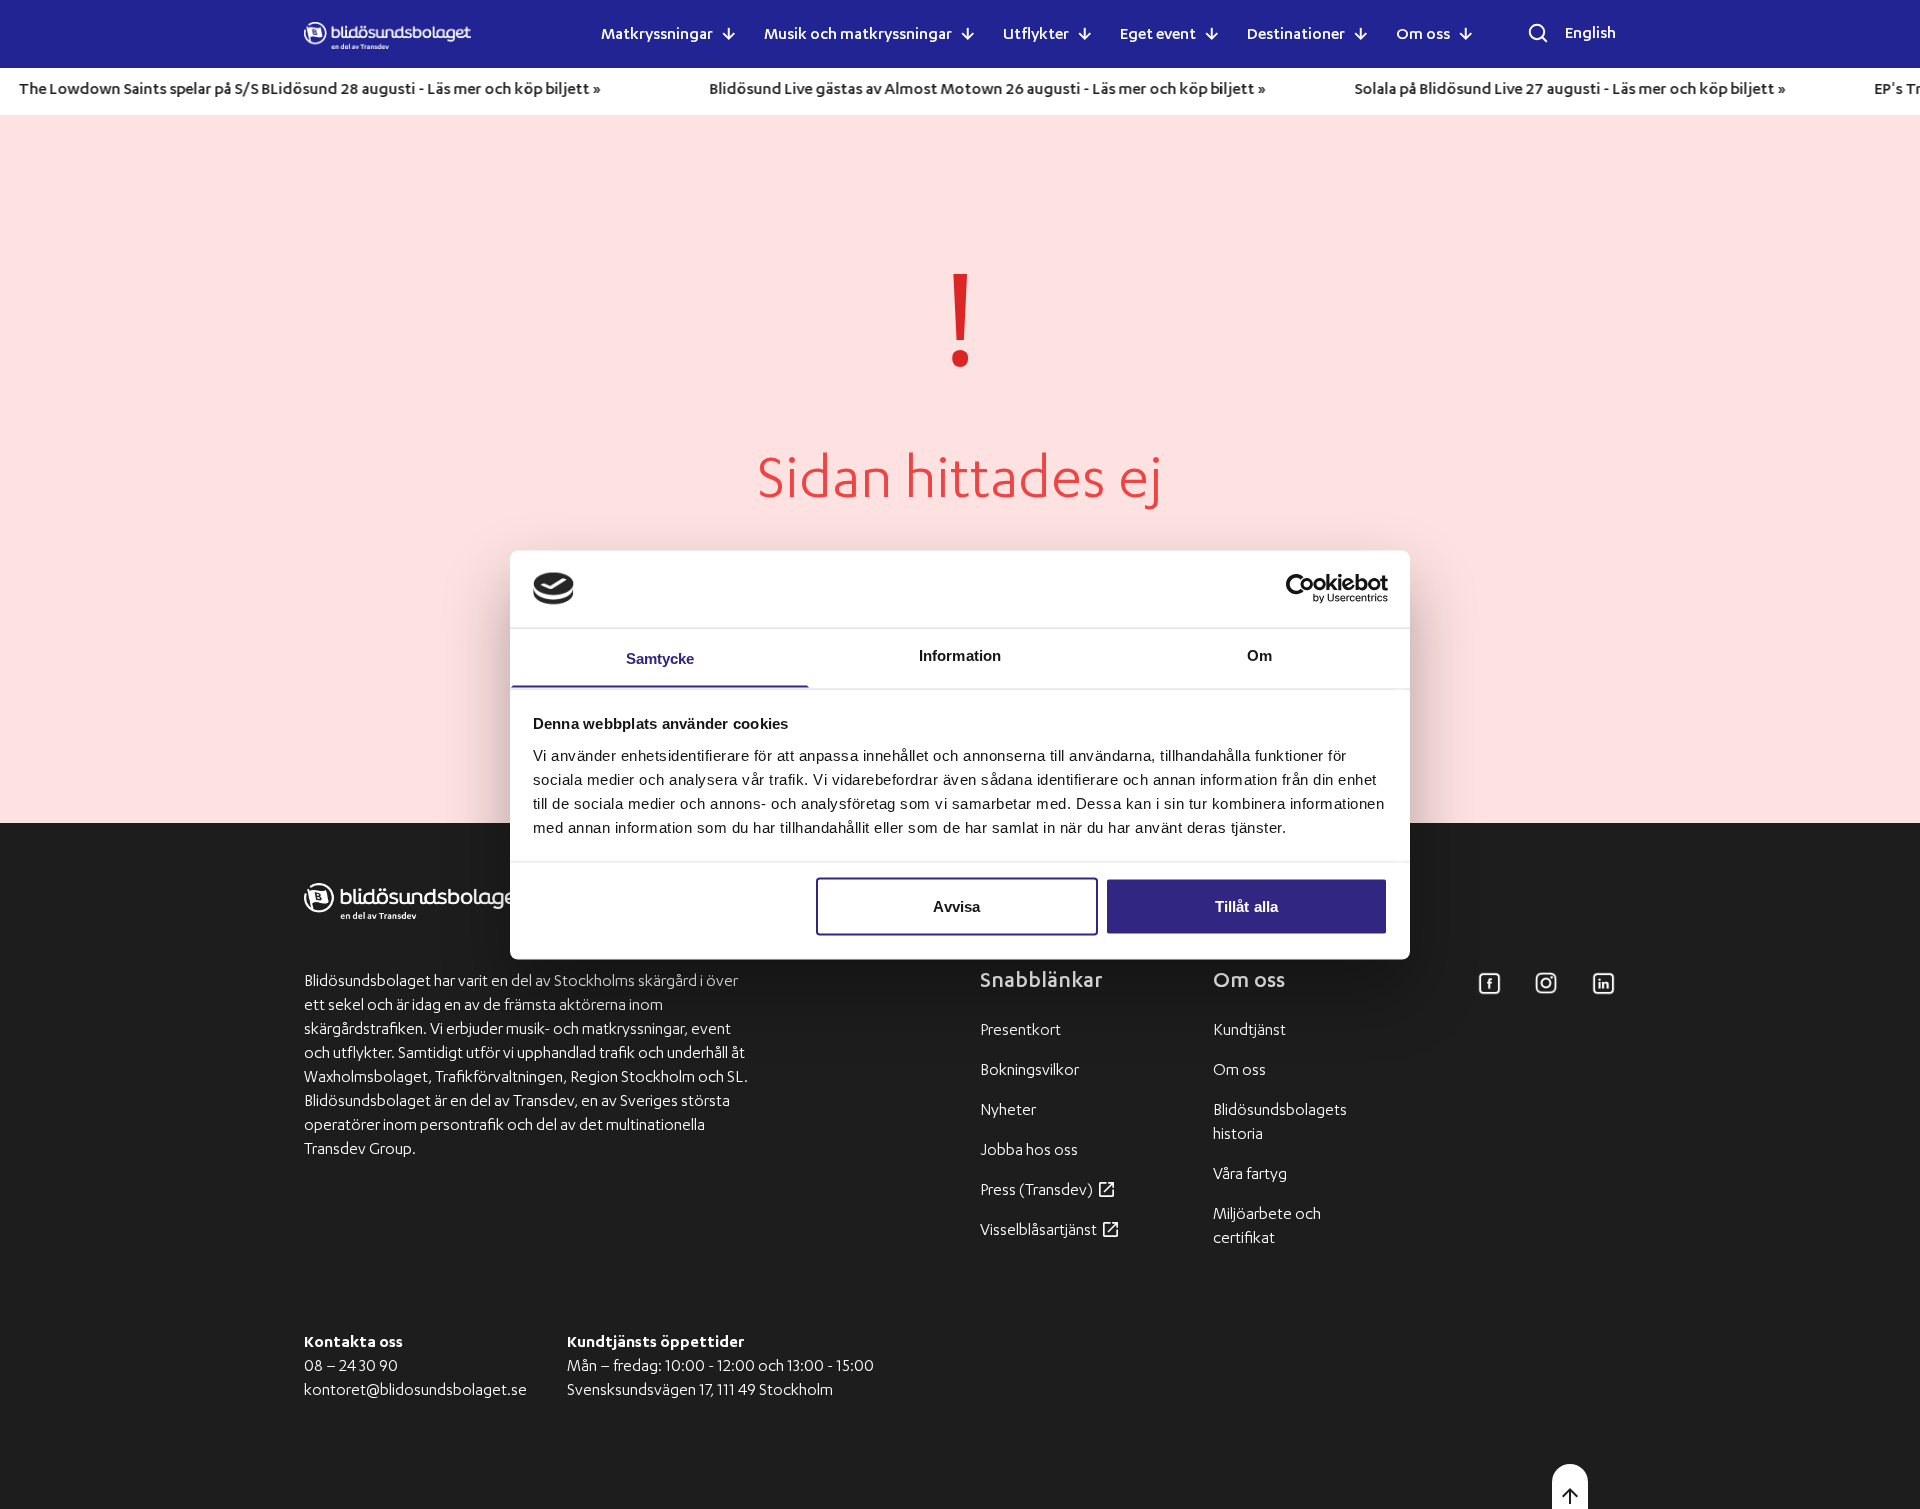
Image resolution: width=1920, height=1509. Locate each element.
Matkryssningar (657, 36)
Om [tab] (1259, 654)
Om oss (1423, 36)
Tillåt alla (1246, 905)
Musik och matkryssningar (858, 36)
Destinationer (1296, 36)
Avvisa (956, 905)
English (1590, 35)
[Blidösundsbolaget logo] (387, 36)
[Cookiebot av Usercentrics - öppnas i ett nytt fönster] (1300, 588)
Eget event (1158, 36)
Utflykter (1036, 36)
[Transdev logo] (414, 917)
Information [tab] (960, 654)
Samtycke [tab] (660, 657)
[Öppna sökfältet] (1538, 33)
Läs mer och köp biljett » (540, 91)
